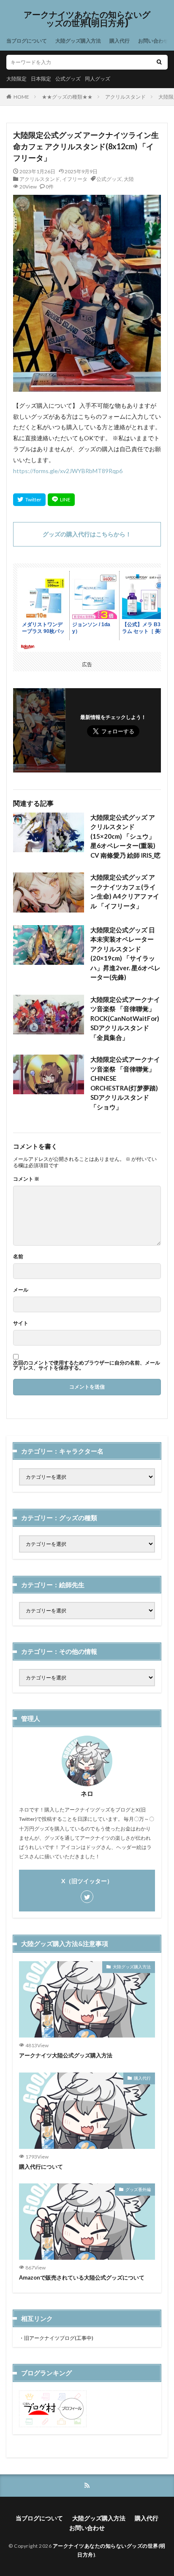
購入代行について (41, 2167)
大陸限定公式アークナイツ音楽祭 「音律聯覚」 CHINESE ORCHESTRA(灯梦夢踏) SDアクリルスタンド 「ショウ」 (125, 1083)
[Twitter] (29, 500)
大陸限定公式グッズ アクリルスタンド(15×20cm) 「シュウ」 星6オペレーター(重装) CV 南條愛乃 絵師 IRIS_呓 (125, 836)
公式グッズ (68, 79)
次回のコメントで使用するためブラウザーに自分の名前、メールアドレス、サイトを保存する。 (87, 1365)
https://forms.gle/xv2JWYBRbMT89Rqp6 (68, 471)
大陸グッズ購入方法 (78, 41)
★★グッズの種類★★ (67, 97)
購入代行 (120, 41)
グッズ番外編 (138, 2189)
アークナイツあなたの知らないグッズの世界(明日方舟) (87, 19)
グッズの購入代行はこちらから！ (87, 534)
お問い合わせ (153, 41)
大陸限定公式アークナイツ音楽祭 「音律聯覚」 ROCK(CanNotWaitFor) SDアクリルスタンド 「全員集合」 (125, 1018)
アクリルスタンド (125, 97)
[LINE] (61, 500)
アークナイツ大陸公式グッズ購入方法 (66, 2055)
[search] (159, 62)
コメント (26, 1179)
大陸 (129, 179)
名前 (18, 1257)
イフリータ (75, 179)
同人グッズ (98, 79)
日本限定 (41, 79)
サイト (21, 1323)
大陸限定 (16, 79)
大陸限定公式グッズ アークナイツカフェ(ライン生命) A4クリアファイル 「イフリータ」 (125, 891)
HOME (21, 97)
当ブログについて (27, 41)
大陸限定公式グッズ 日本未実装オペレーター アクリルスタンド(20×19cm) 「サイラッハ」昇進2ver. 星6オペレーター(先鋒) (125, 954)
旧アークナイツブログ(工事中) (59, 2338)
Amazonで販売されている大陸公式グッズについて (82, 2277)
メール (21, 1290)
